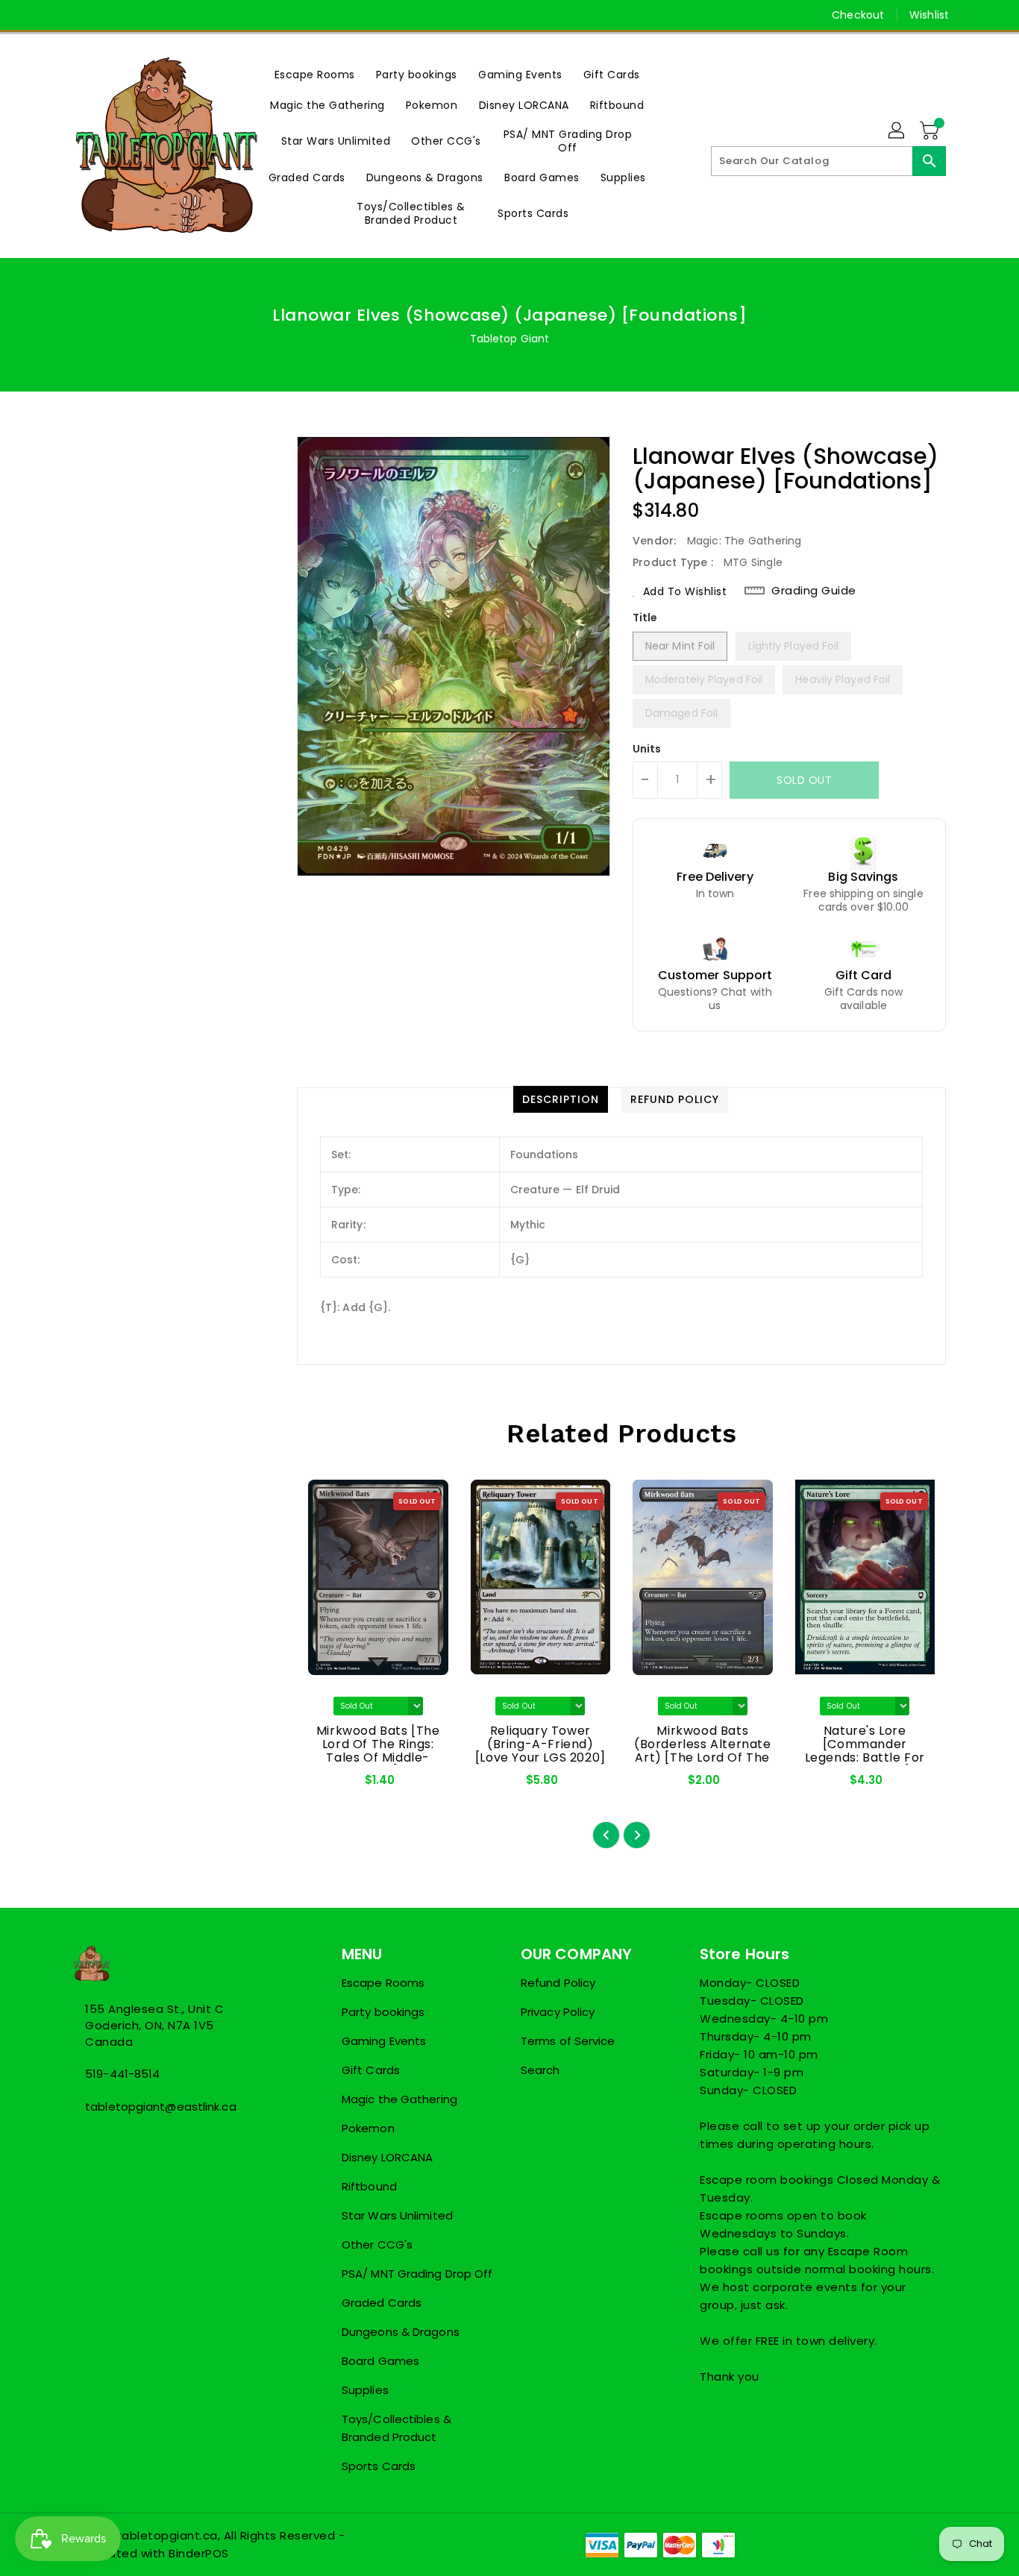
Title (645, 618)
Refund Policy (558, 1983)
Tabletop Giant (509, 339)
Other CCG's (377, 2244)
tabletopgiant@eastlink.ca (161, 2107)
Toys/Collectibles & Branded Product (396, 2428)
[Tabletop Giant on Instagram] (109, 15)
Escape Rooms (383, 1983)
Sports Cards (379, 2466)
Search (540, 2070)
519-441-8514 (122, 2074)
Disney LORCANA (387, 2157)
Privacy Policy (558, 2012)
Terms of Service (568, 2041)
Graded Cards (382, 2303)
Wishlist (929, 15)
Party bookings (383, 2012)
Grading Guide (814, 591)
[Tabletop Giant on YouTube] (137, 15)
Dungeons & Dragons (401, 2332)
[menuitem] (315, 74)
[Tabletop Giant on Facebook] (52, 15)
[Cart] (931, 131)
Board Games (380, 2361)
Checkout (858, 15)
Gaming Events (384, 2041)
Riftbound (369, 2186)
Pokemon (368, 2128)
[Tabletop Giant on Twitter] (81, 15)
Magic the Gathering (399, 2099)
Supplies (365, 2390)
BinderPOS (199, 2553)
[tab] (561, 1099)
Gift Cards (371, 2070)
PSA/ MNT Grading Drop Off (417, 2274)
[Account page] (897, 131)
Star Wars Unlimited (397, 2215)
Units (647, 749)
